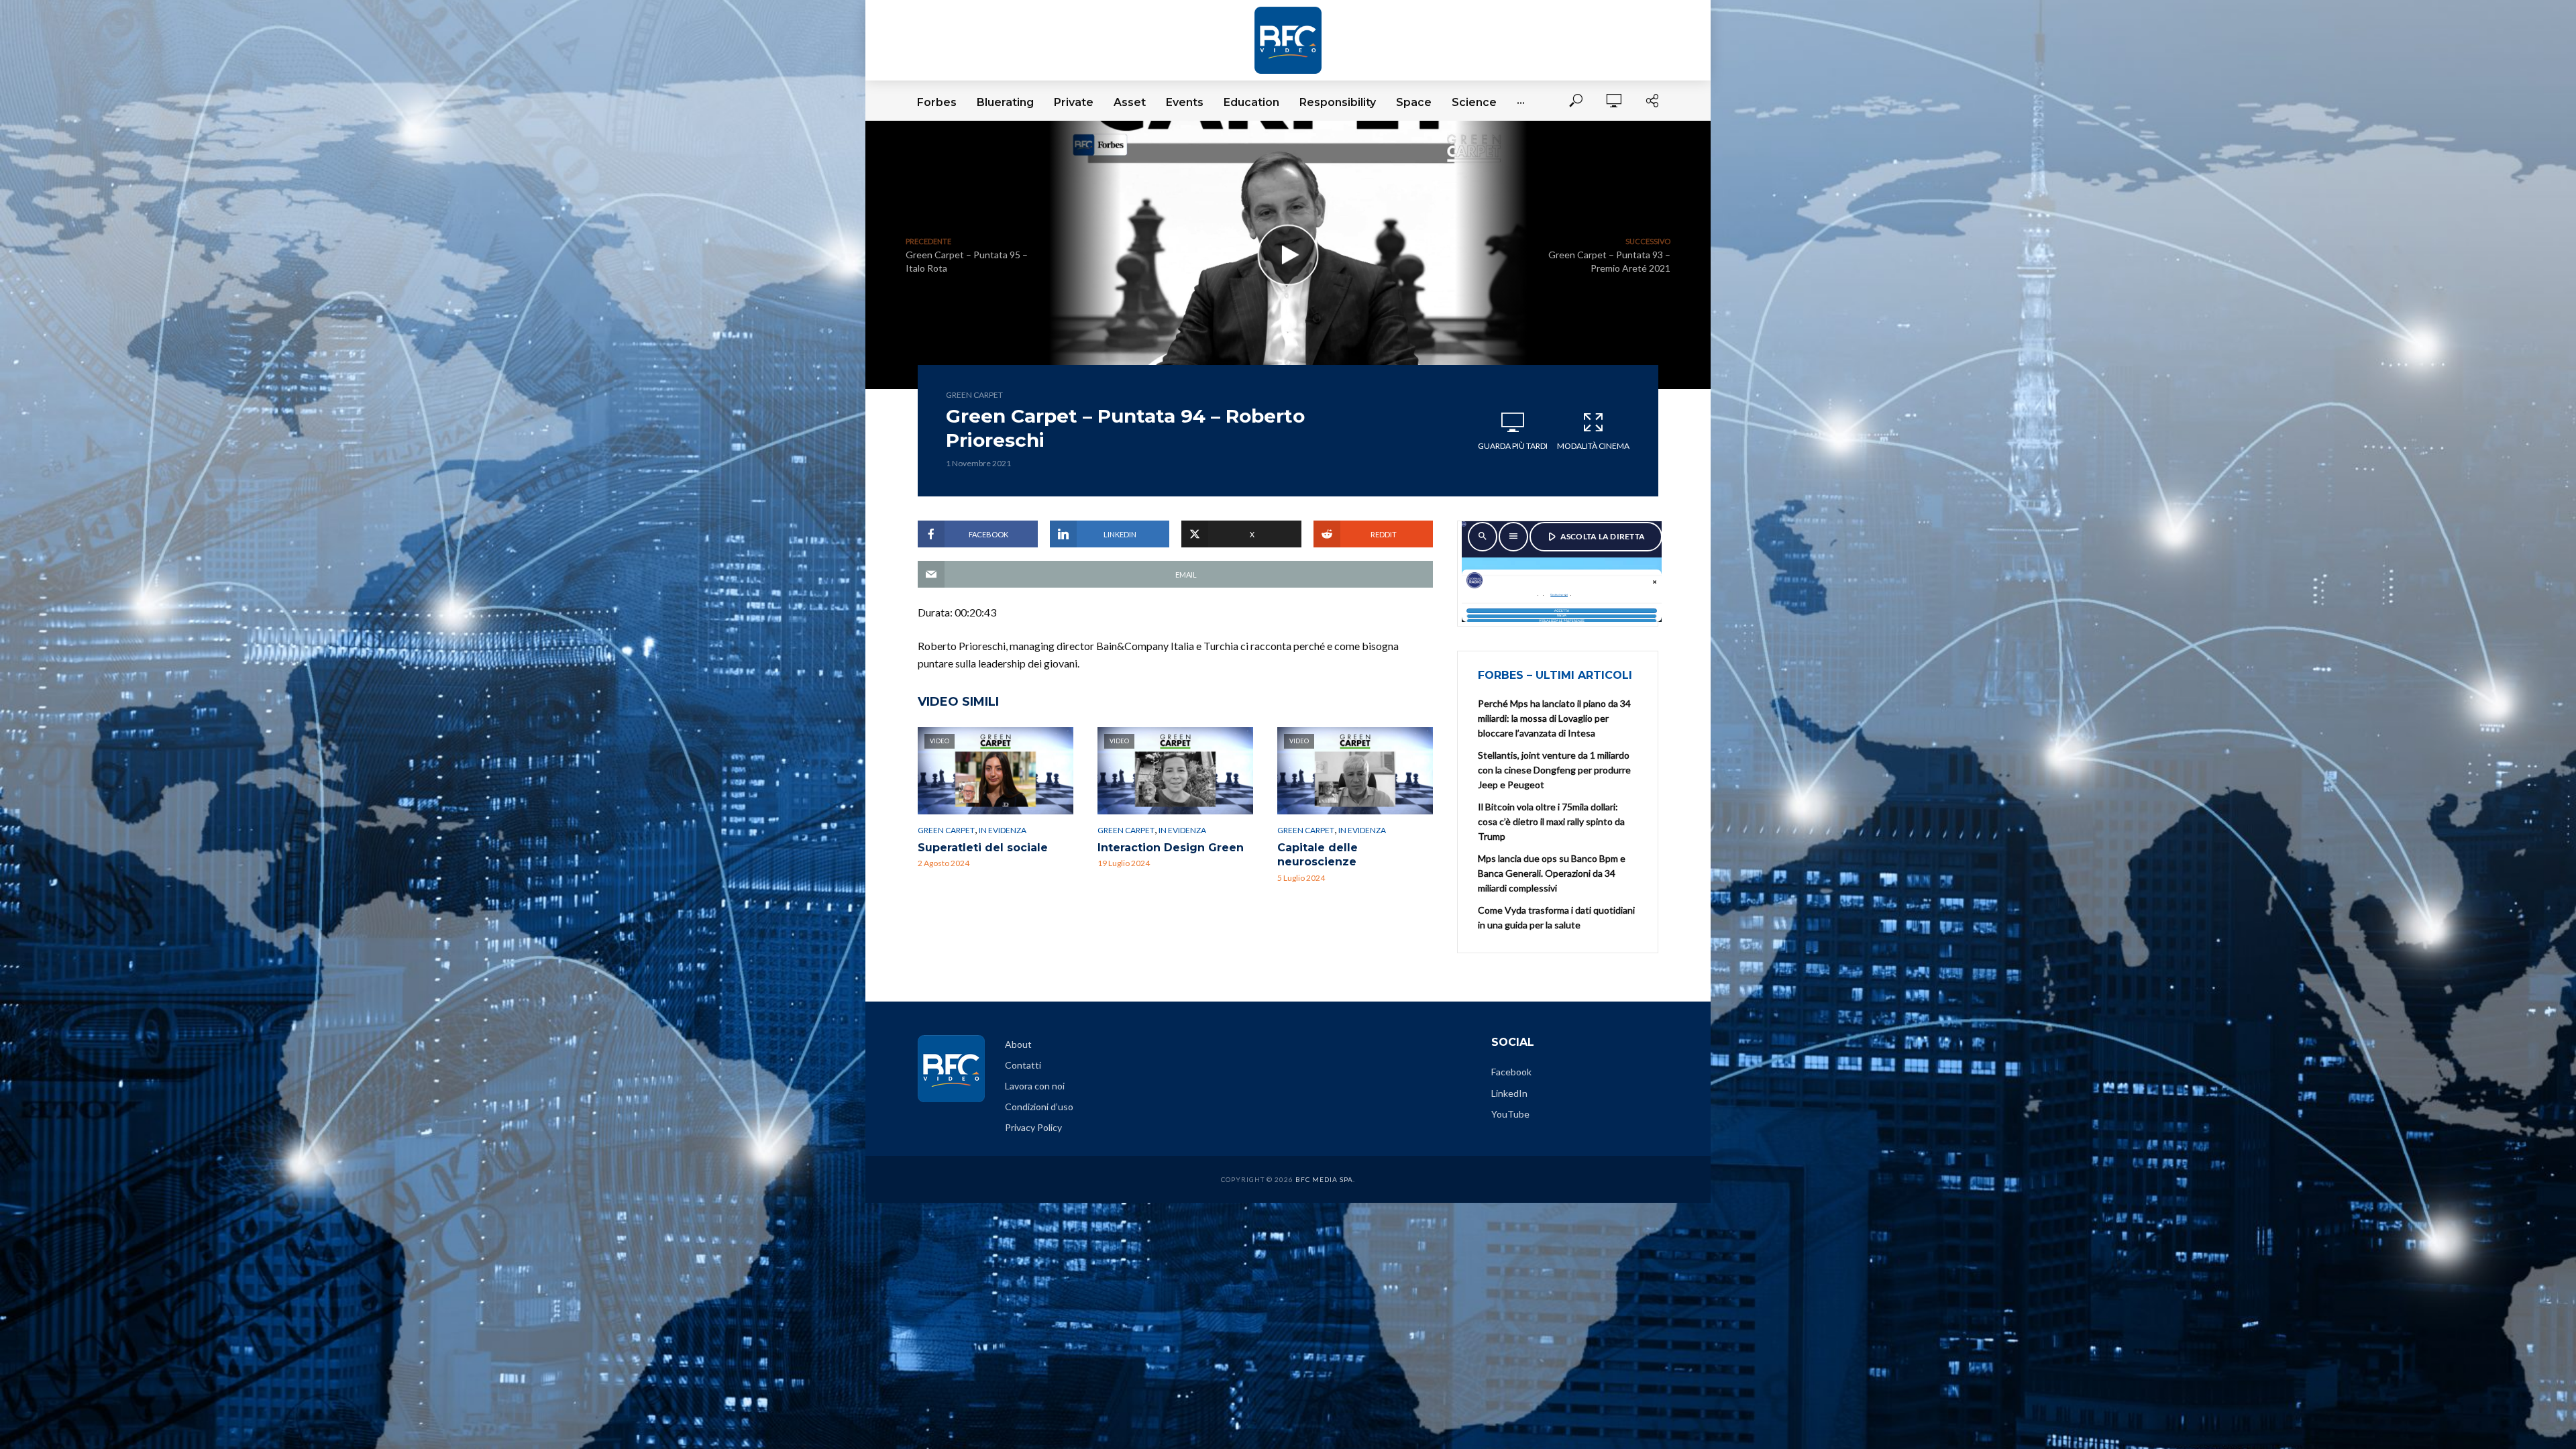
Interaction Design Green (1171, 848)
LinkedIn (1509, 1093)
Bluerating (1005, 102)
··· (1521, 102)
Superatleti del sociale (983, 848)
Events (1185, 102)
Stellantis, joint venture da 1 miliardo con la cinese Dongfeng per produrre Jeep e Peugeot (1554, 770)
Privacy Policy (1033, 1127)
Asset (1130, 102)
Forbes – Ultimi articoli (1555, 675)
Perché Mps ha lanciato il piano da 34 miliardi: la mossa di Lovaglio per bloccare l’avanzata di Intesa (1554, 718)
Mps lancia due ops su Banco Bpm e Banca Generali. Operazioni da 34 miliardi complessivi (1552, 873)
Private (1074, 102)
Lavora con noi (1035, 1086)
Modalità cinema (1593, 446)
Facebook (1511, 1072)
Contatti (1023, 1065)
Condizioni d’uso (1039, 1107)
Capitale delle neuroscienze (1318, 855)
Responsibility (1338, 102)
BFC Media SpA (1324, 1179)
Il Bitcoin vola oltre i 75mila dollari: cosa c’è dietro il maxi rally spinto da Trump (1551, 821)
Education (1251, 102)
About (1018, 1044)
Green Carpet (974, 395)
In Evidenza (1003, 830)
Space (1414, 102)
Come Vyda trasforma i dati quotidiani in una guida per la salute (1556, 917)
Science (1474, 102)
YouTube (1510, 1114)
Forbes (937, 102)
